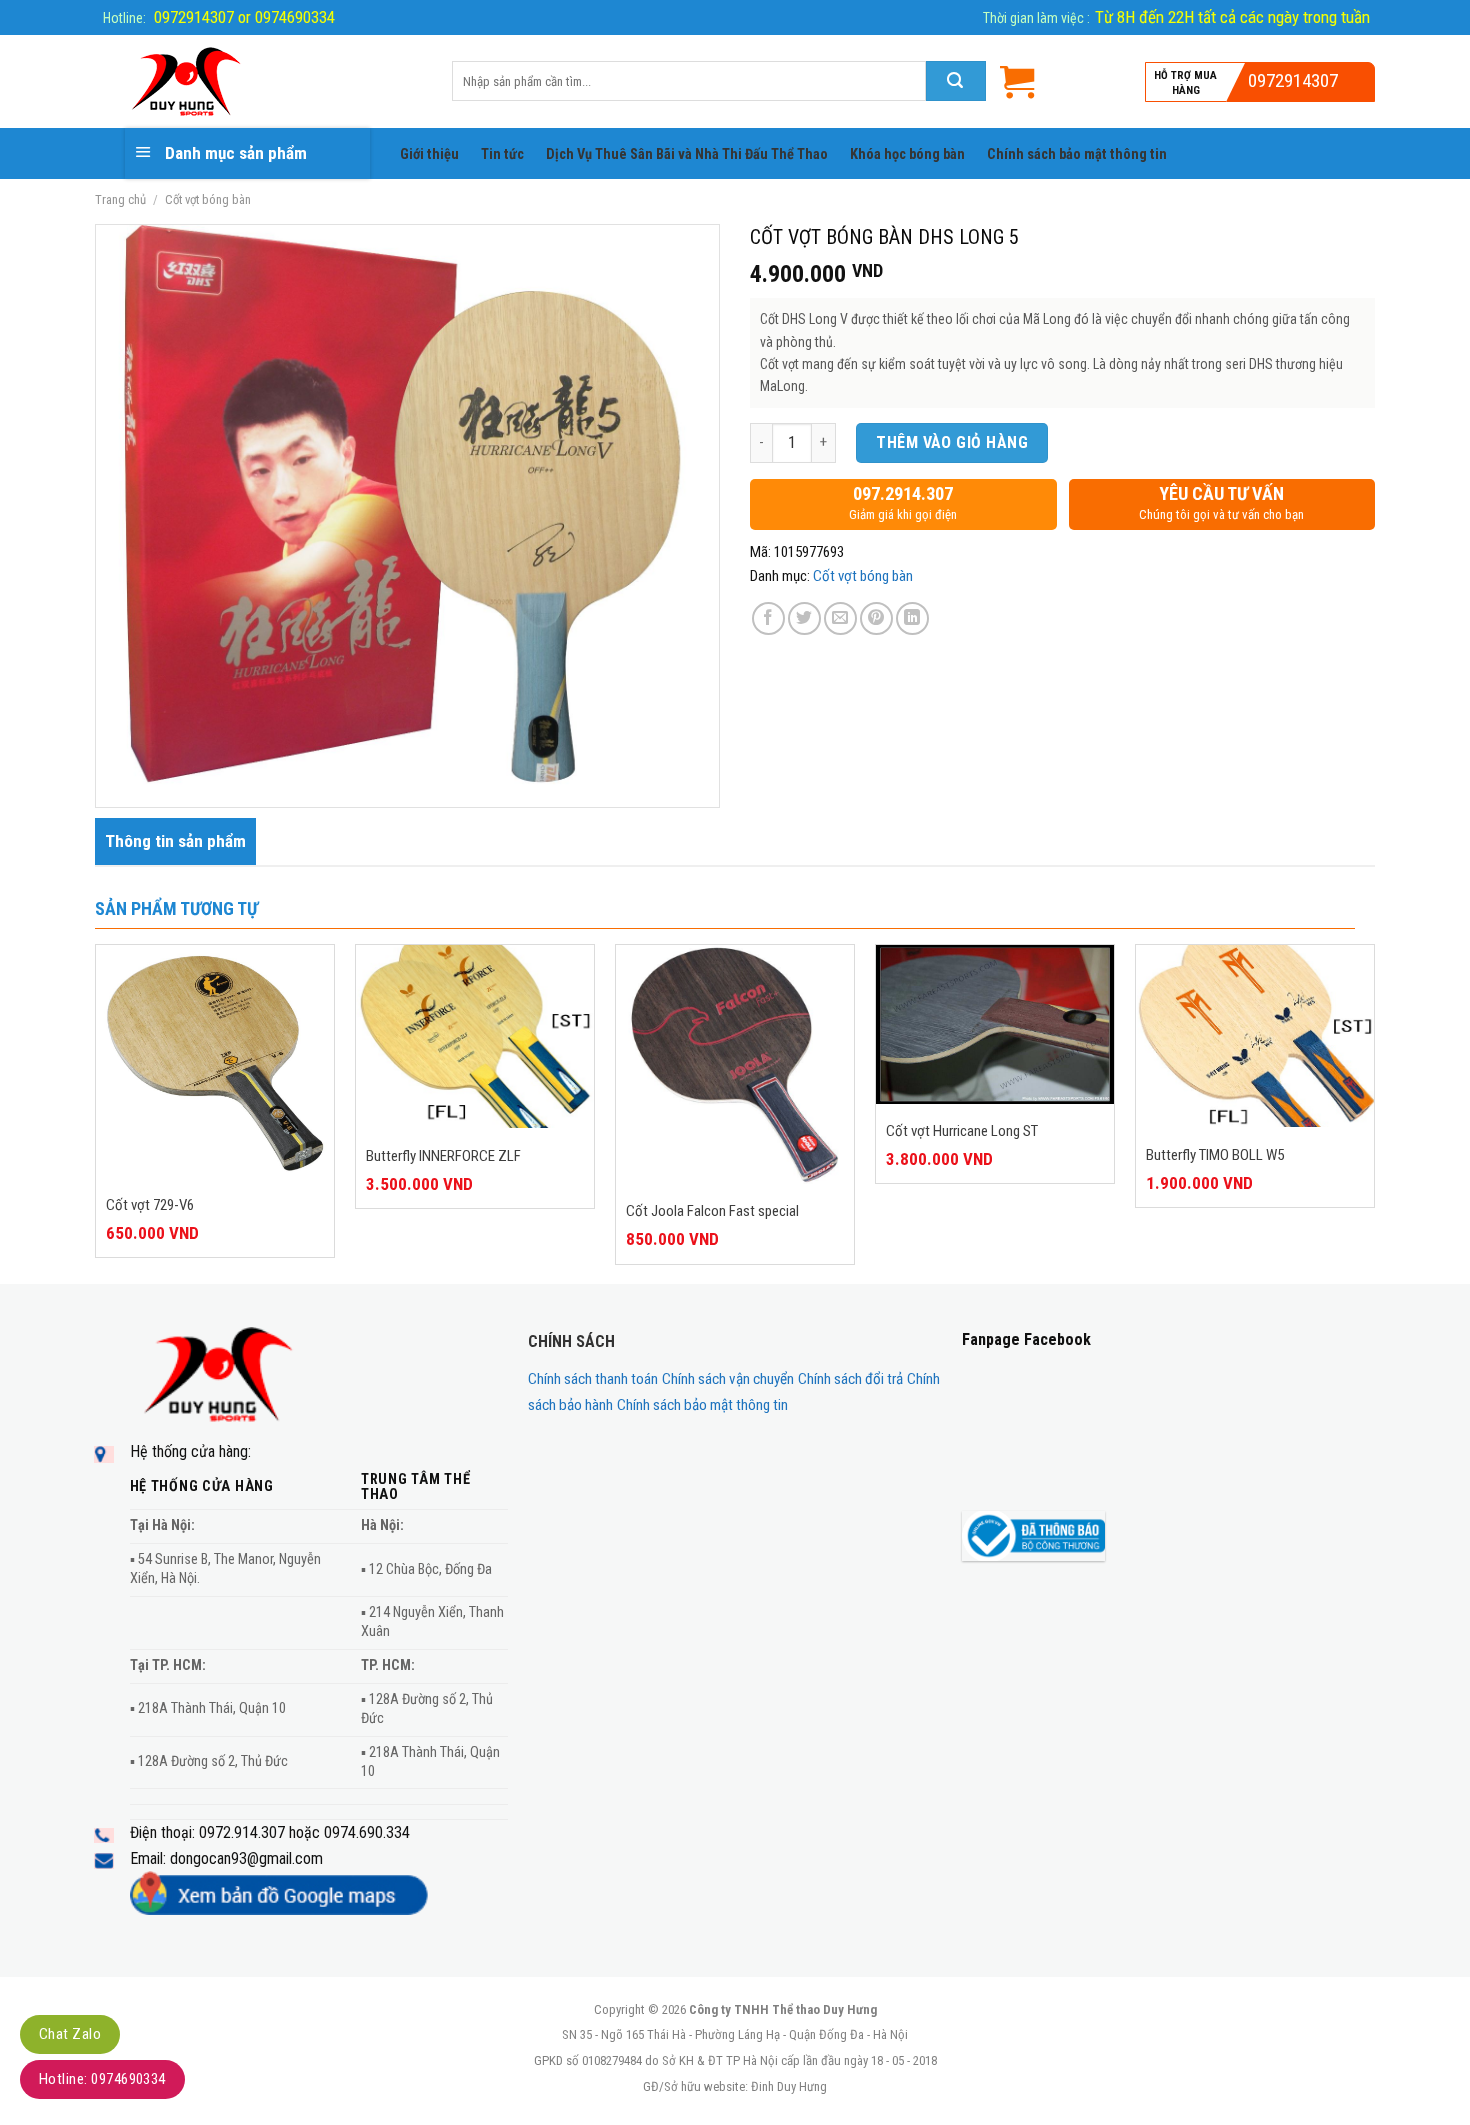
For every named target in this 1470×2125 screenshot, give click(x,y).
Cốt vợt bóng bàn (208, 199)
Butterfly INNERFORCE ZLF (443, 1156)
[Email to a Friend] (840, 618)
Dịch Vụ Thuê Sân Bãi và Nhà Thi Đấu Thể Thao (687, 154)
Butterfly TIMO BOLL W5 (1215, 1155)
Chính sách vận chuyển (728, 1379)
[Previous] (96, 1112)
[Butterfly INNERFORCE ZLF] (475, 1036)
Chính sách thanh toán (593, 1379)
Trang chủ (120, 199)
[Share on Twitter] (804, 618)
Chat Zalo (70, 2034)
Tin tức (502, 154)
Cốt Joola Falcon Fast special (712, 1211)
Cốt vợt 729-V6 (150, 1205)
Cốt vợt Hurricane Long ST (962, 1131)
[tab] (175, 841)
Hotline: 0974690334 (102, 2079)
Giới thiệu (429, 154)
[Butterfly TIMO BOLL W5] (1255, 1036)
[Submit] (956, 81)
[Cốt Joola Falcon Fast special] (735, 1064)
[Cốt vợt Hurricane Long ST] (995, 1024)
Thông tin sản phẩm (175, 841)
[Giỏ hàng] (1017, 81)
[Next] (1374, 1112)
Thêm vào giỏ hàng (952, 442)
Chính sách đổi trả (850, 1379)
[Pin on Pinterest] (876, 618)
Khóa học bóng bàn (907, 154)
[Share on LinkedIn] (912, 618)
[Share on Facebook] (768, 618)
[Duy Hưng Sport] (258, 82)
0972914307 (1293, 80)
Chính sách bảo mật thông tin (1077, 154)
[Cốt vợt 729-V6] (215, 1061)
